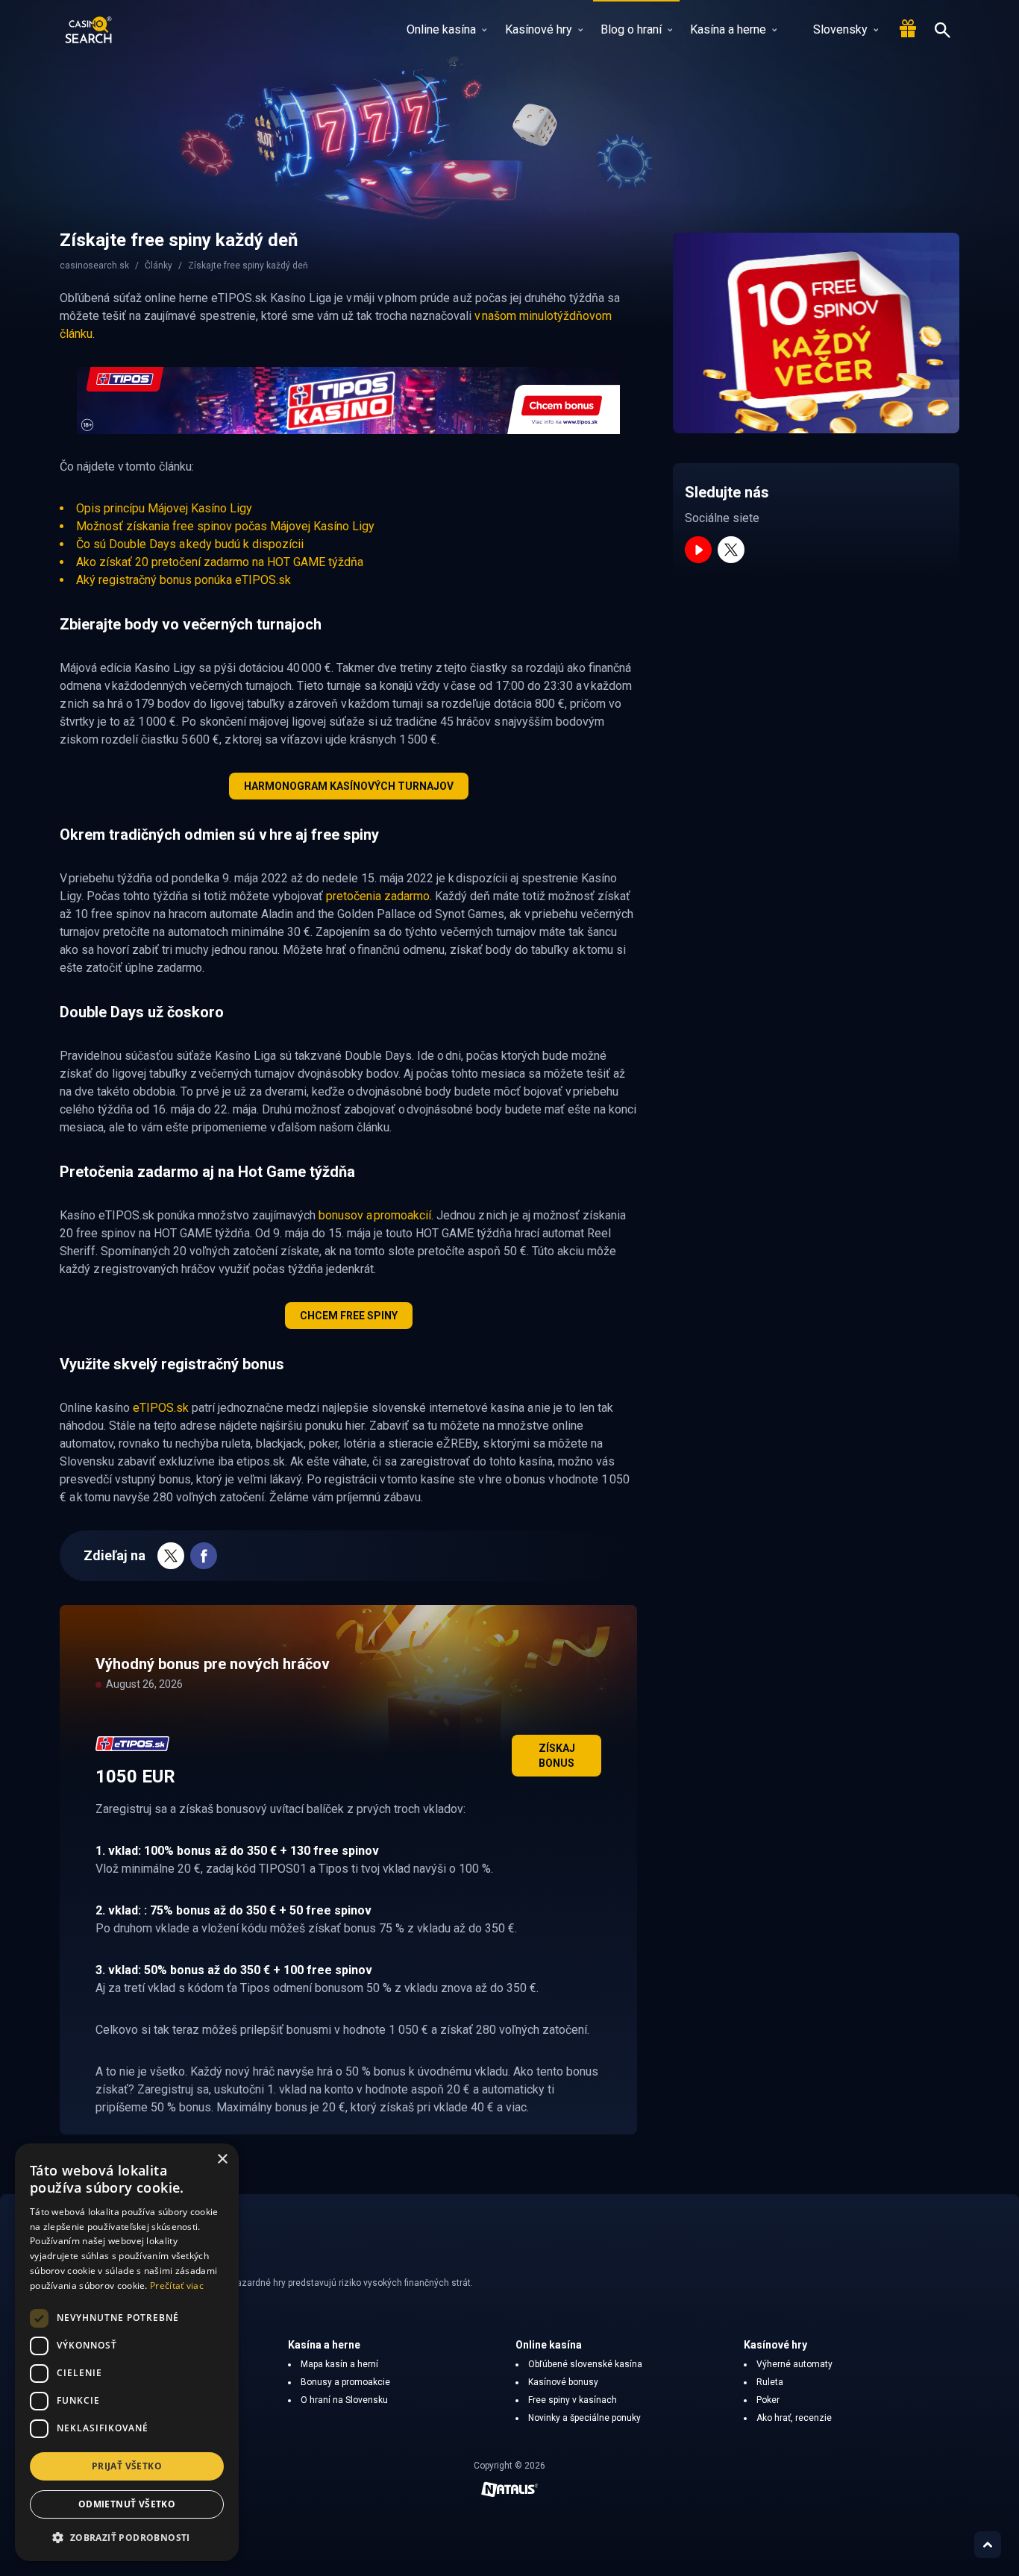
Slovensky (840, 29)
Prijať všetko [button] (127, 2466)
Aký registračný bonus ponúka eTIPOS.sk (184, 580)
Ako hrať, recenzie (794, 2418)
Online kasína (441, 29)
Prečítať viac (177, 2286)
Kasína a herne (728, 29)
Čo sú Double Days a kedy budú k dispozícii (190, 544)
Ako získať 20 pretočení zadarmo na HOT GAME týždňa (220, 562)
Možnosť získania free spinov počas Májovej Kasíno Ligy (225, 526)
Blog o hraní (631, 29)
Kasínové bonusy (563, 2382)
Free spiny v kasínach (573, 2400)
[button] (127, 2537)
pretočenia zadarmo (378, 896)
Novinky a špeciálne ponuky (584, 2418)
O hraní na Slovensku (344, 2400)
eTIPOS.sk (161, 1408)
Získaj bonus (557, 1756)
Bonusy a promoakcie (345, 2382)
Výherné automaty (794, 2364)
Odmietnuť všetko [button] (127, 2504)
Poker (768, 2400)
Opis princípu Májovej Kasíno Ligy (164, 508)
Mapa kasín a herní (339, 2364)
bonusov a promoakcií (375, 1215)
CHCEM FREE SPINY (349, 1316)
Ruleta (770, 2382)
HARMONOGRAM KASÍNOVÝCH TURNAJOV (349, 786)
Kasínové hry (539, 29)
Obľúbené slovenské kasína (585, 2364)
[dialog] (127, 2352)
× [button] (222, 2159)
